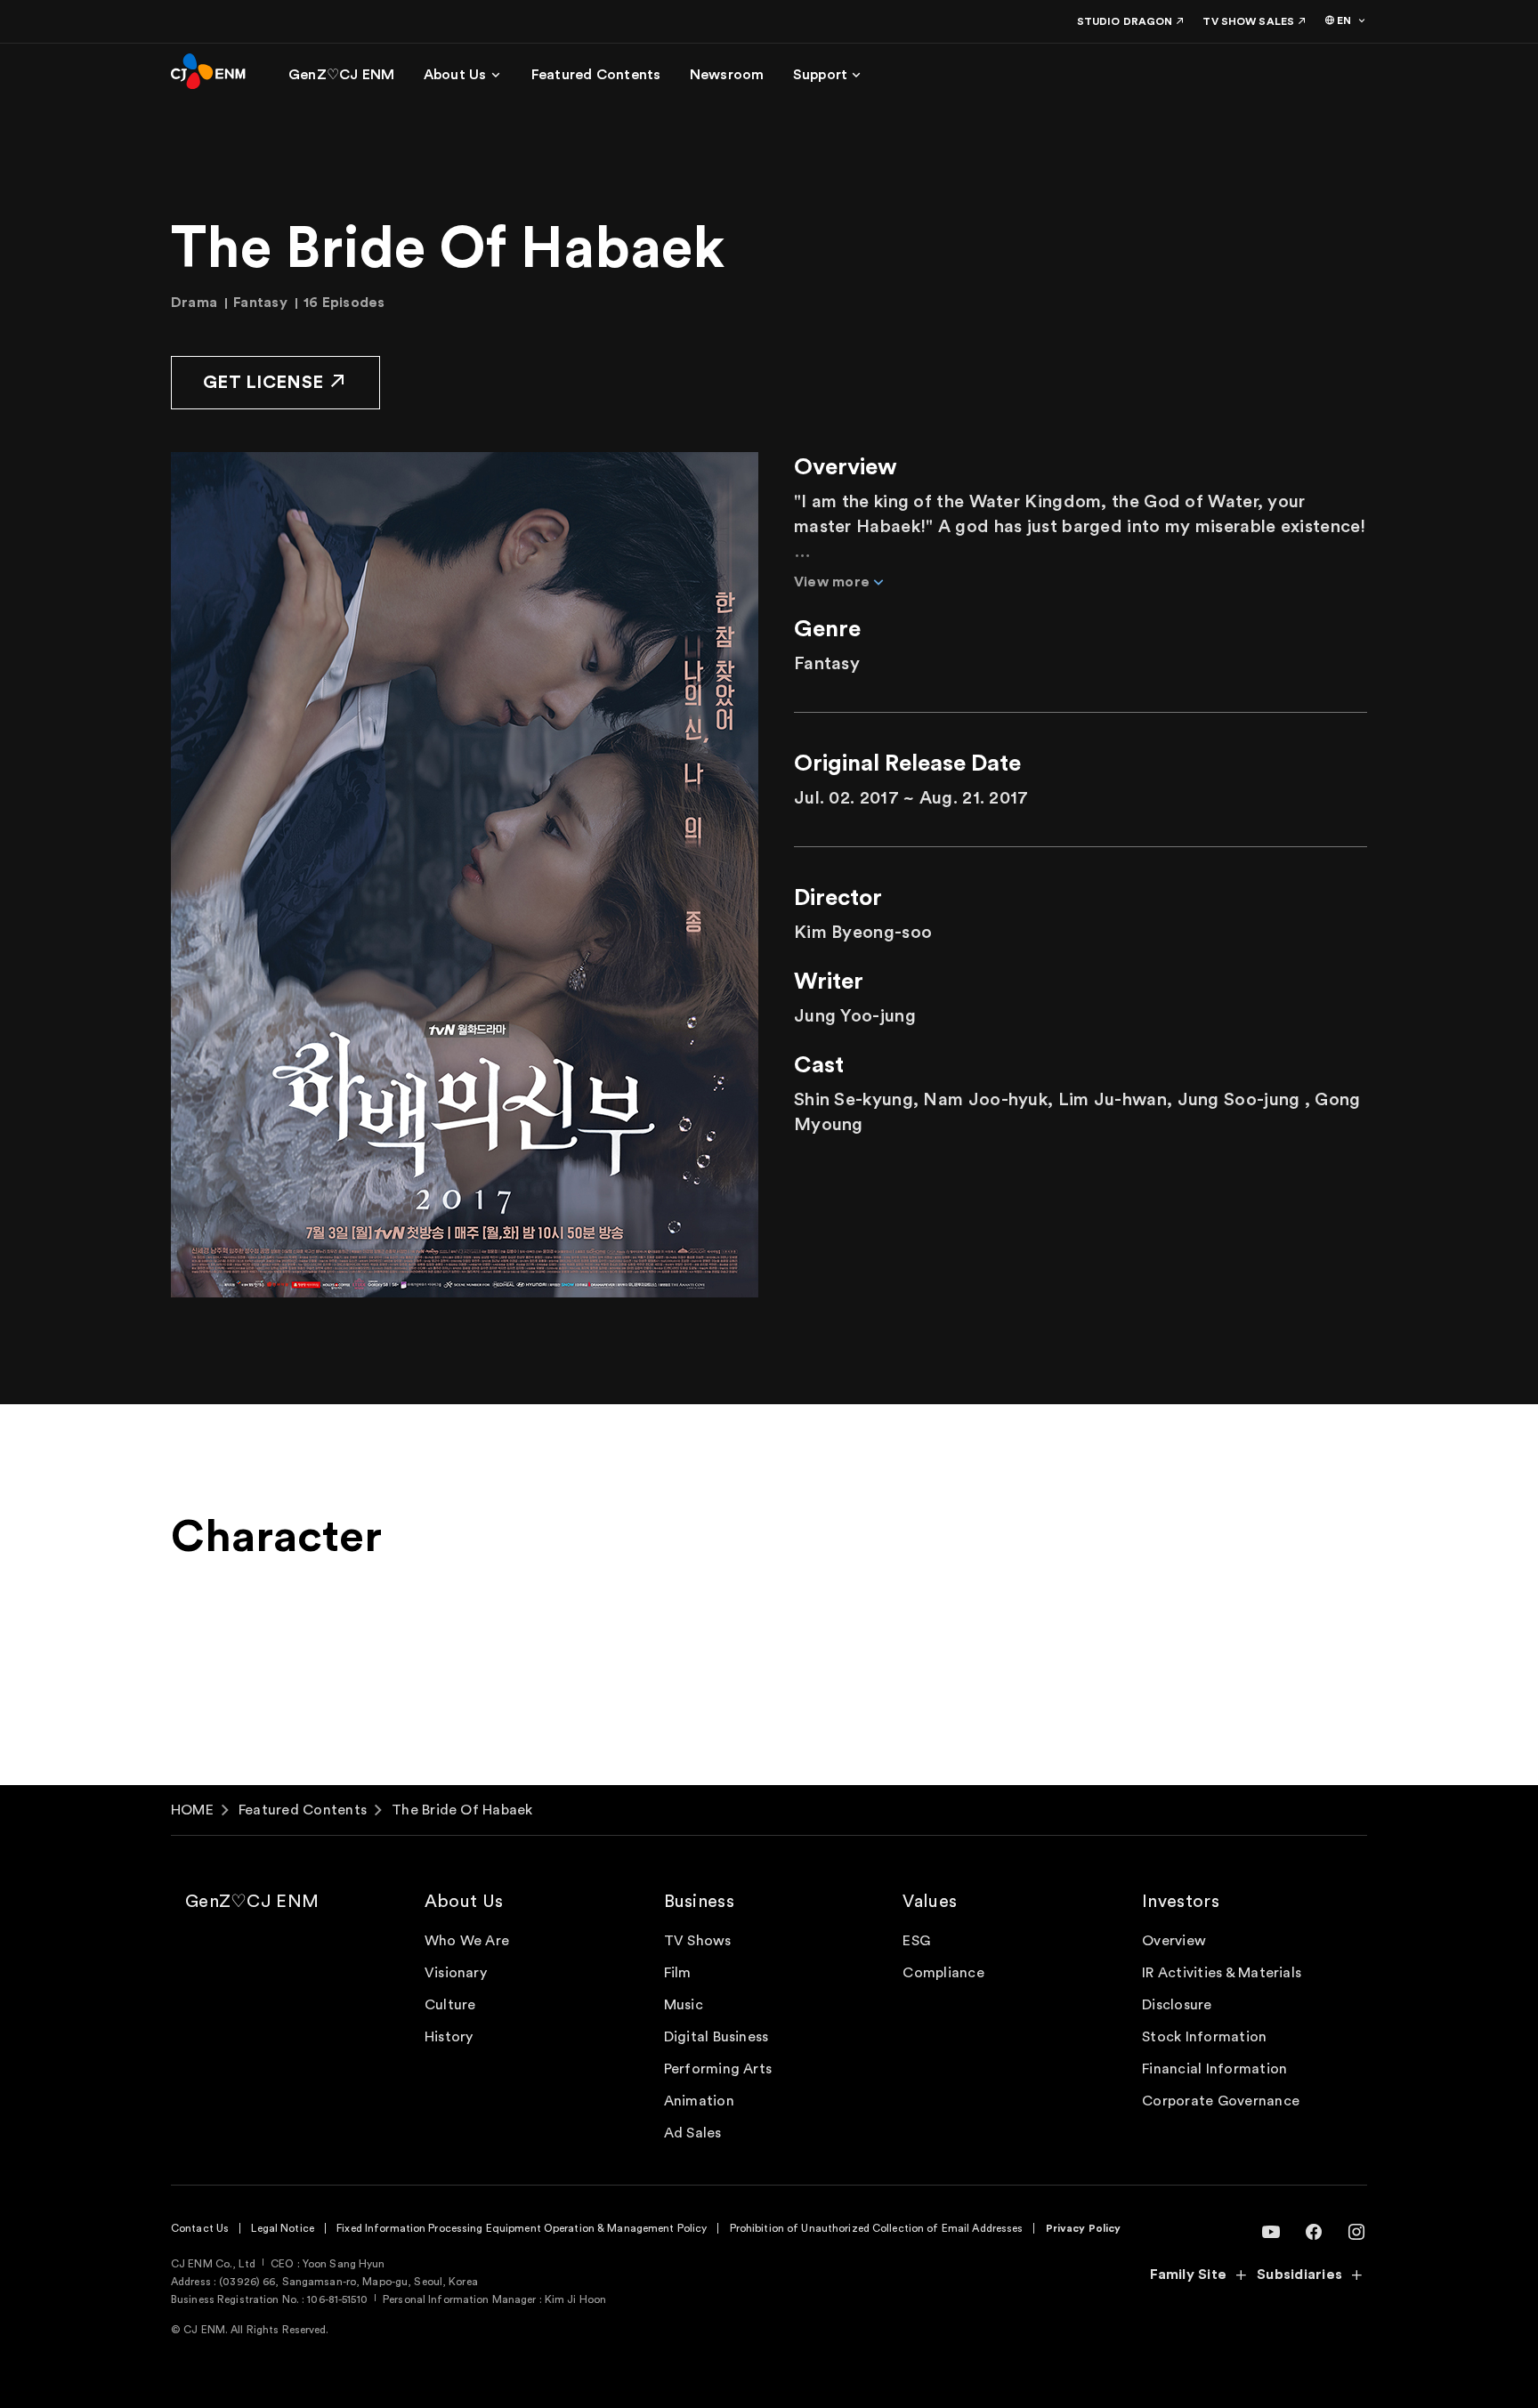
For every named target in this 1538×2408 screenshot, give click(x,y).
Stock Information (1204, 2037)
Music (684, 2005)
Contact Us (200, 2228)
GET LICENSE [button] (263, 383)
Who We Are (467, 1941)
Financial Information (1214, 2069)
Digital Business (716, 2037)
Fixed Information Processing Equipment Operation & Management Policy (522, 2228)
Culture (450, 2005)
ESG (916, 1941)
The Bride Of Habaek (462, 1810)
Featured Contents (303, 1810)
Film (678, 1973)
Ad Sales (693, 2133)
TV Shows (698, 1941)
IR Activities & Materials (1222, 1973)
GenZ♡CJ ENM (252, 1902)
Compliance (943, 1973)
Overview (1174, 1941)
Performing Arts (718, 2069)
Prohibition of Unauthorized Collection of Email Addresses (877, 2228)
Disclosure (1177, 2005)
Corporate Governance (1221, 2101)
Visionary (456, 1973)
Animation (699, 2101)
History (449, 2037)
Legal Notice (282, 2228)
